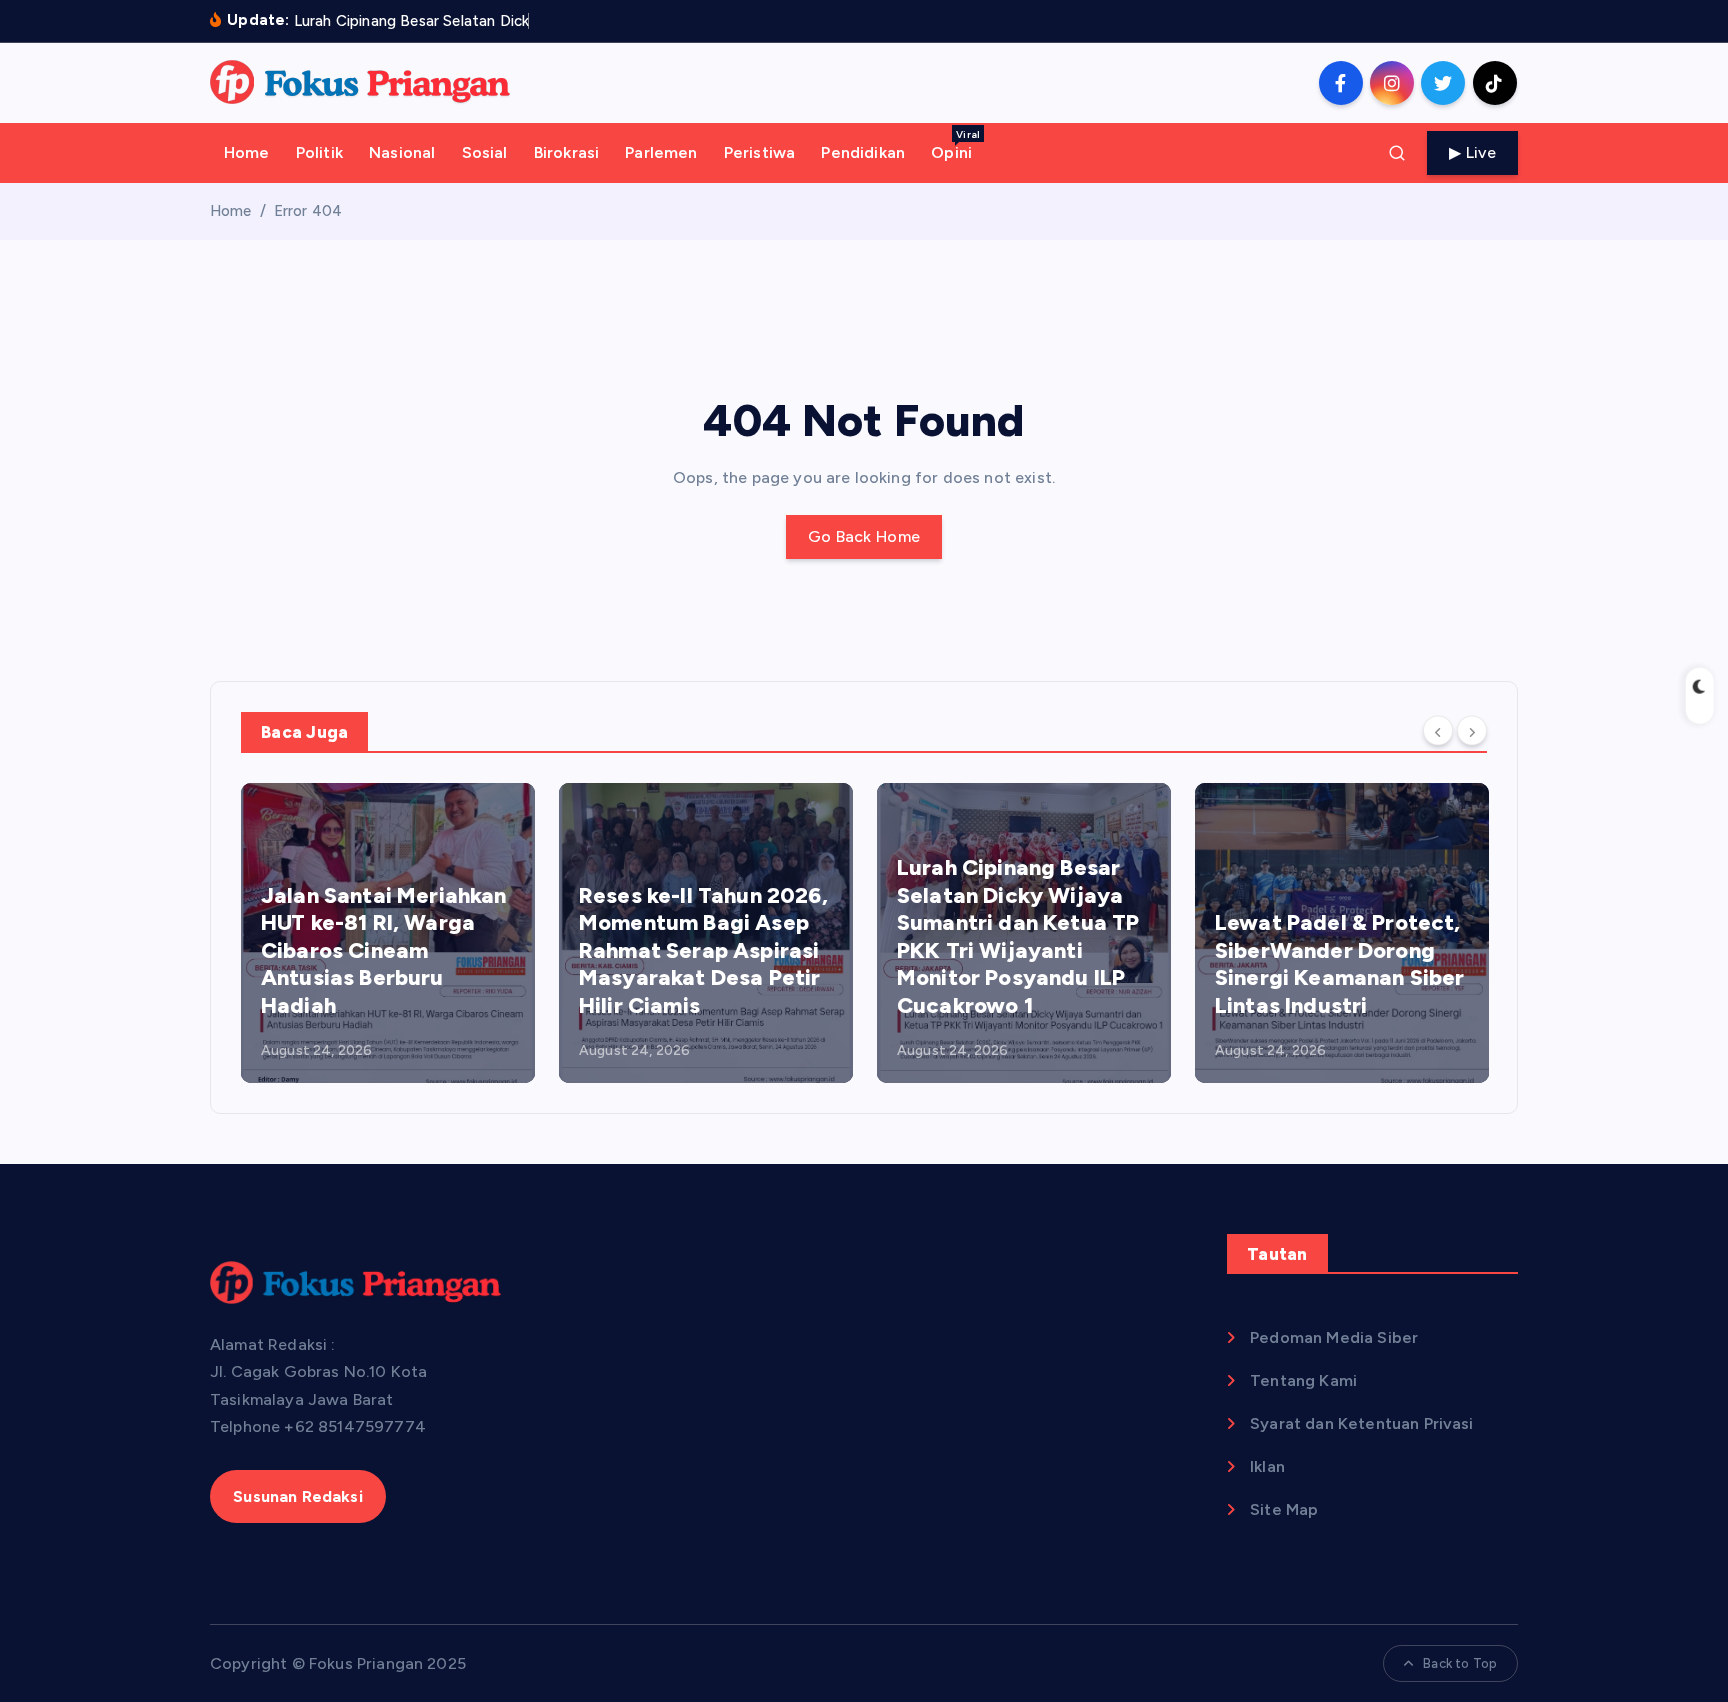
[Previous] (1438, 731)
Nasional (402, 152)
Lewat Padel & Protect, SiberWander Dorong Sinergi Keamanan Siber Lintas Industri (1340, 964)
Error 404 (308, 211)
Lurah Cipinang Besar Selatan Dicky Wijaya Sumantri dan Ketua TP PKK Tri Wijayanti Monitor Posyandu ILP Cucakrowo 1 (1018, 936)
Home (247, 152)
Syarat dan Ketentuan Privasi (1361, 1423)
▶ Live (1472, 152)
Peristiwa (759, 152)
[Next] (1472, 731)
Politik (319, 152)
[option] (388, 933)
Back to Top (1460, 1663)
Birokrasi (566, 152)
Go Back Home (864, 536)
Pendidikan (863, 152)
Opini (955, 145)
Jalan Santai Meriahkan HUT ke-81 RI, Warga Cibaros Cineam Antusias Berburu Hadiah (384, 950)
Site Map (1284, 1509)
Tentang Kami (1303, 1380)
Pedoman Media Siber (1334, 1337)
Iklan (1267, 1466)
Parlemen (661, 152)
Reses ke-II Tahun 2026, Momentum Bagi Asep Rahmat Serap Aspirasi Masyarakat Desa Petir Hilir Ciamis (703, 950)
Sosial (485, 152)
